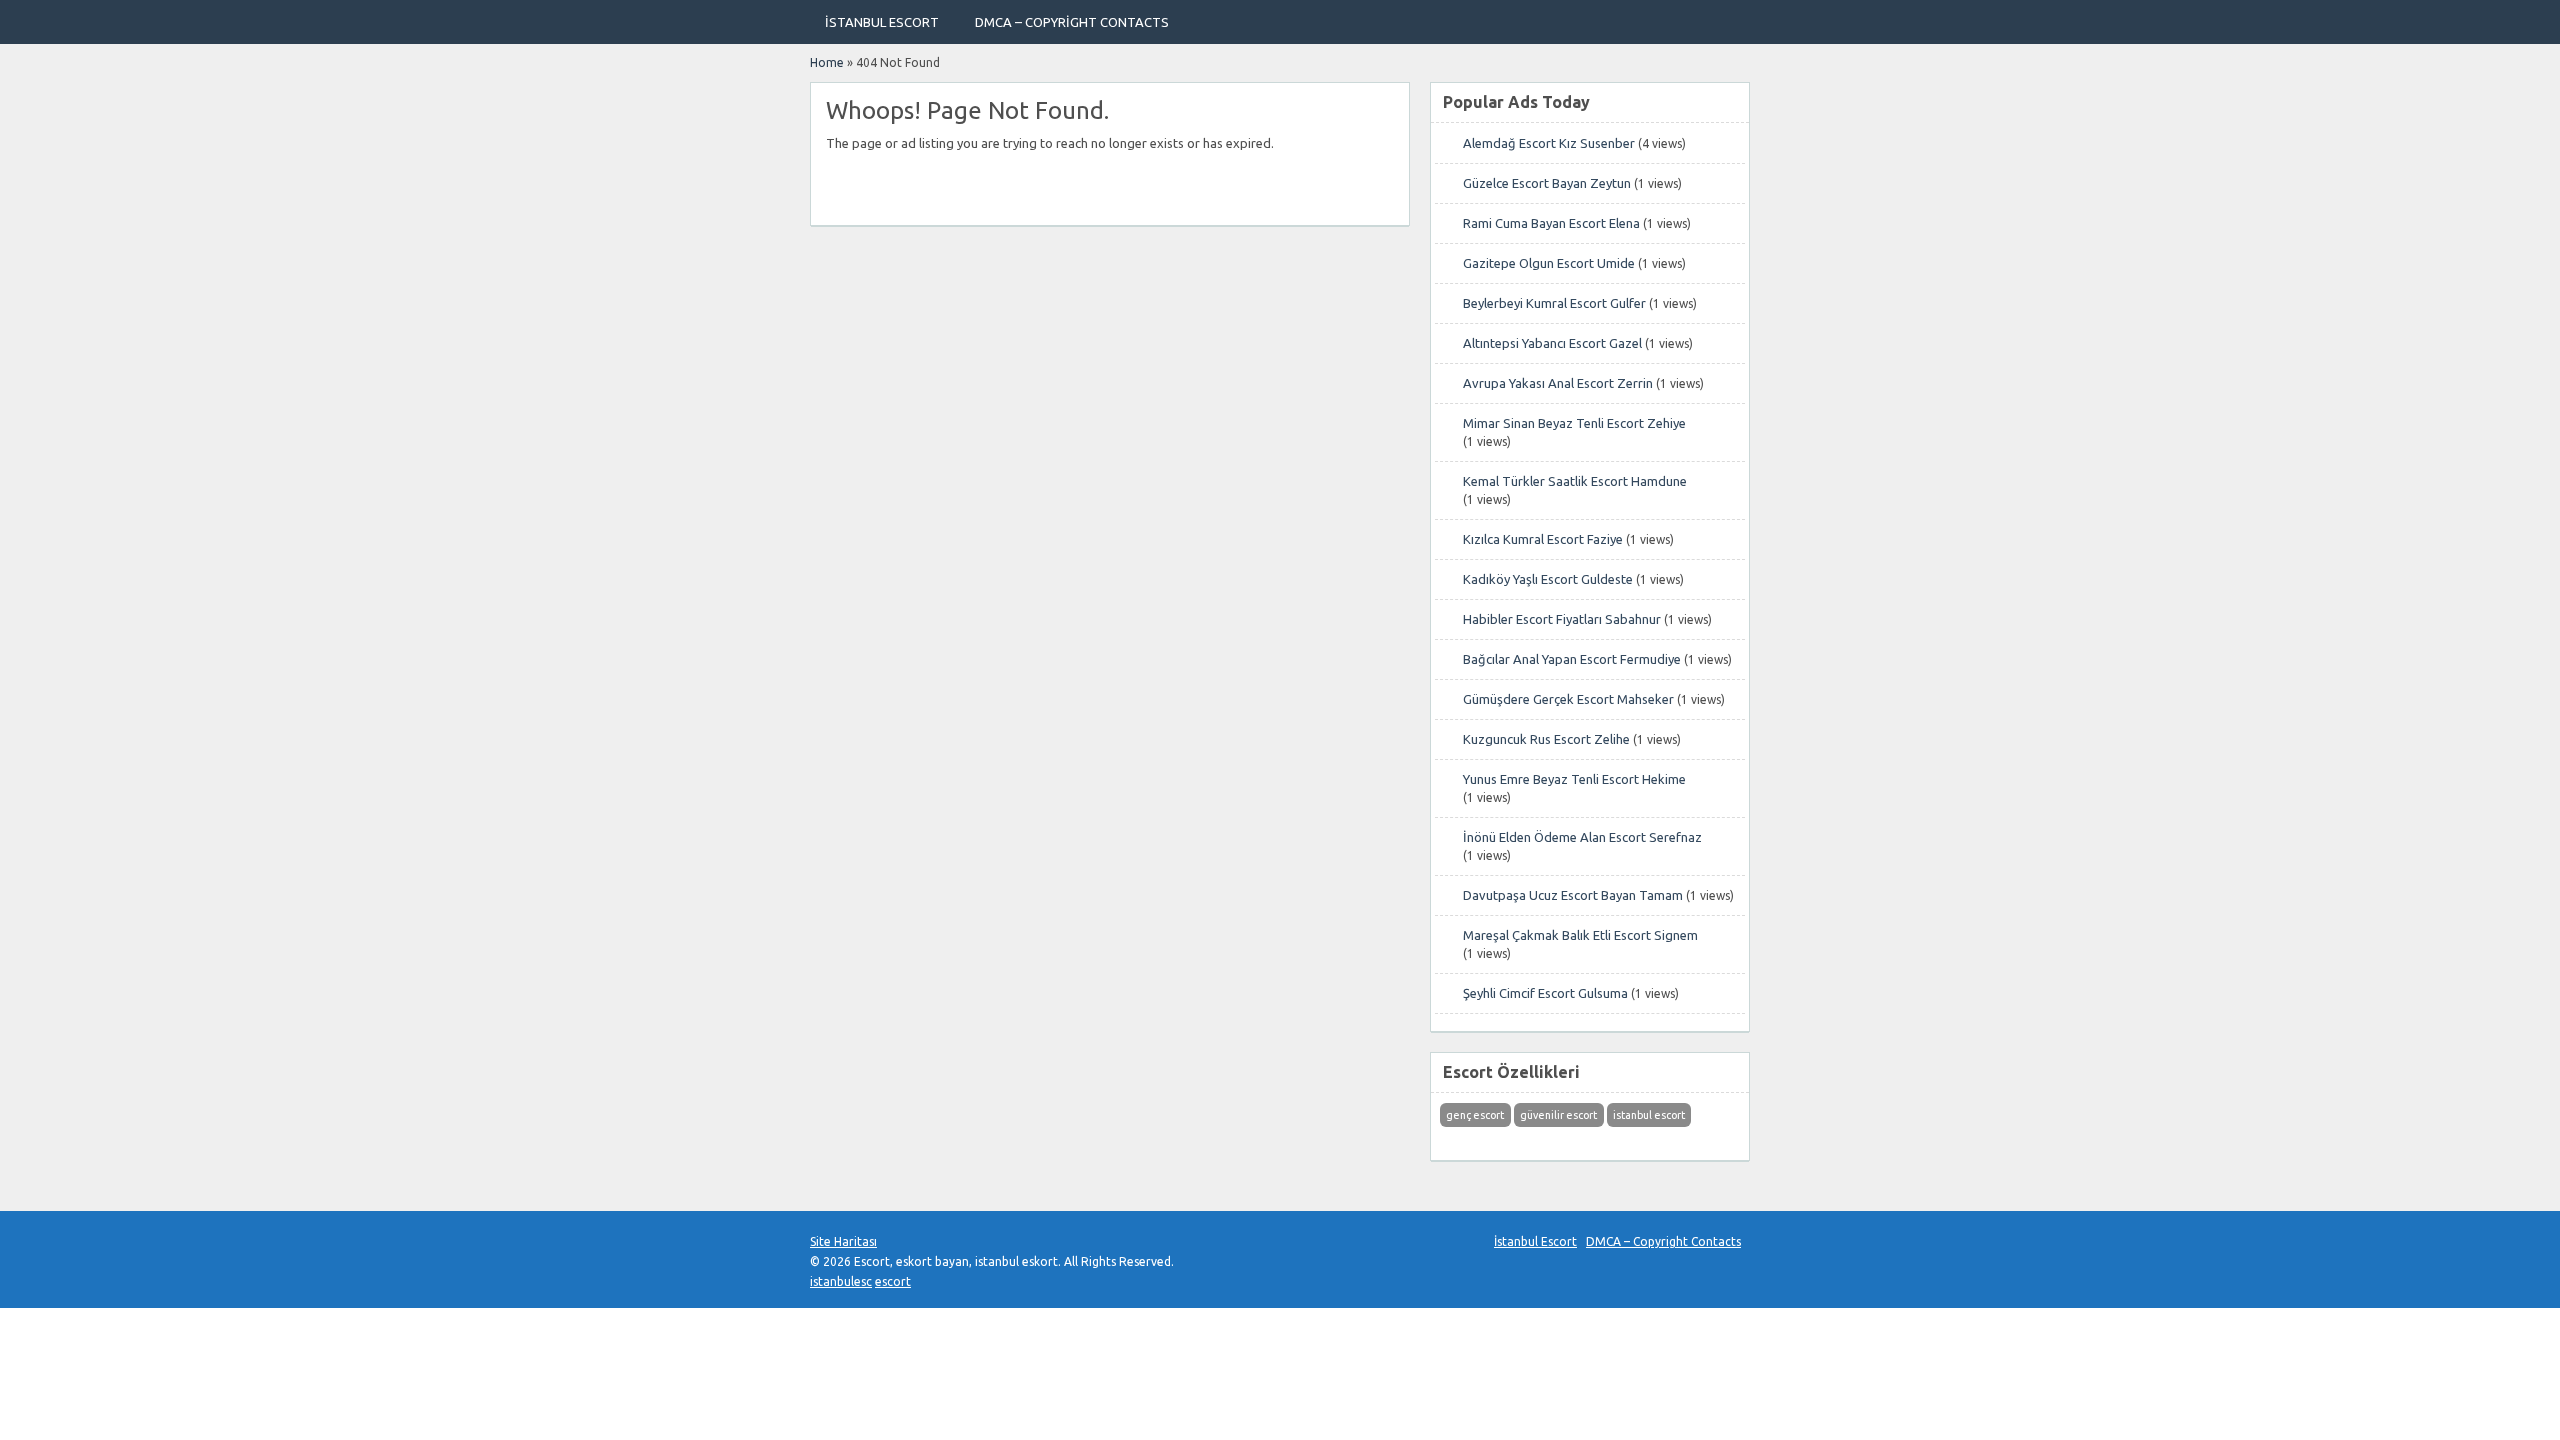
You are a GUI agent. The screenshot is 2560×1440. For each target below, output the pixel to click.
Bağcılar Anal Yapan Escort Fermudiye (1572, 659)
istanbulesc (841, 1281)
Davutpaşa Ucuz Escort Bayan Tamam (1573, 895)
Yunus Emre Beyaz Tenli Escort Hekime (1574, 779)
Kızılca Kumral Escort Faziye (1543, 539)
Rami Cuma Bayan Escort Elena (1551, 223)
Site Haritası (843, 1241)
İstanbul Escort (882, 22)
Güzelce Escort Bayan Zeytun (1547, 183)
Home (827, 62)
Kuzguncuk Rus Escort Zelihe (1546, 739)
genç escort (1475, 1115)
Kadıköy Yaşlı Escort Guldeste (1548, 579)
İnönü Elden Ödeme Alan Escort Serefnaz (1582, 837)
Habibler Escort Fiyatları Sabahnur (1562, 619)
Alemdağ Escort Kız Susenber (1549, 143)
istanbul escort (1649, 1115)
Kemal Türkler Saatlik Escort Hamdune (1575, 481)
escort (893, 1281)
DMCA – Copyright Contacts (1072, 22)
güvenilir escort (1558, 1115)
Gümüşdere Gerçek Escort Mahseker (1568, 699)
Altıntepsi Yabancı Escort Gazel (1552, 343)
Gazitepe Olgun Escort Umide (1549, 263)
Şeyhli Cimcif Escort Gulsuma (1545, 993)
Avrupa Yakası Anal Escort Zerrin (1558, 383)
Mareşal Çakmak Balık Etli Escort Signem (1580, 935)
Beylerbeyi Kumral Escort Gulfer (1554, 303)
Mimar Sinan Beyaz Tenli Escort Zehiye (1574, 423)
